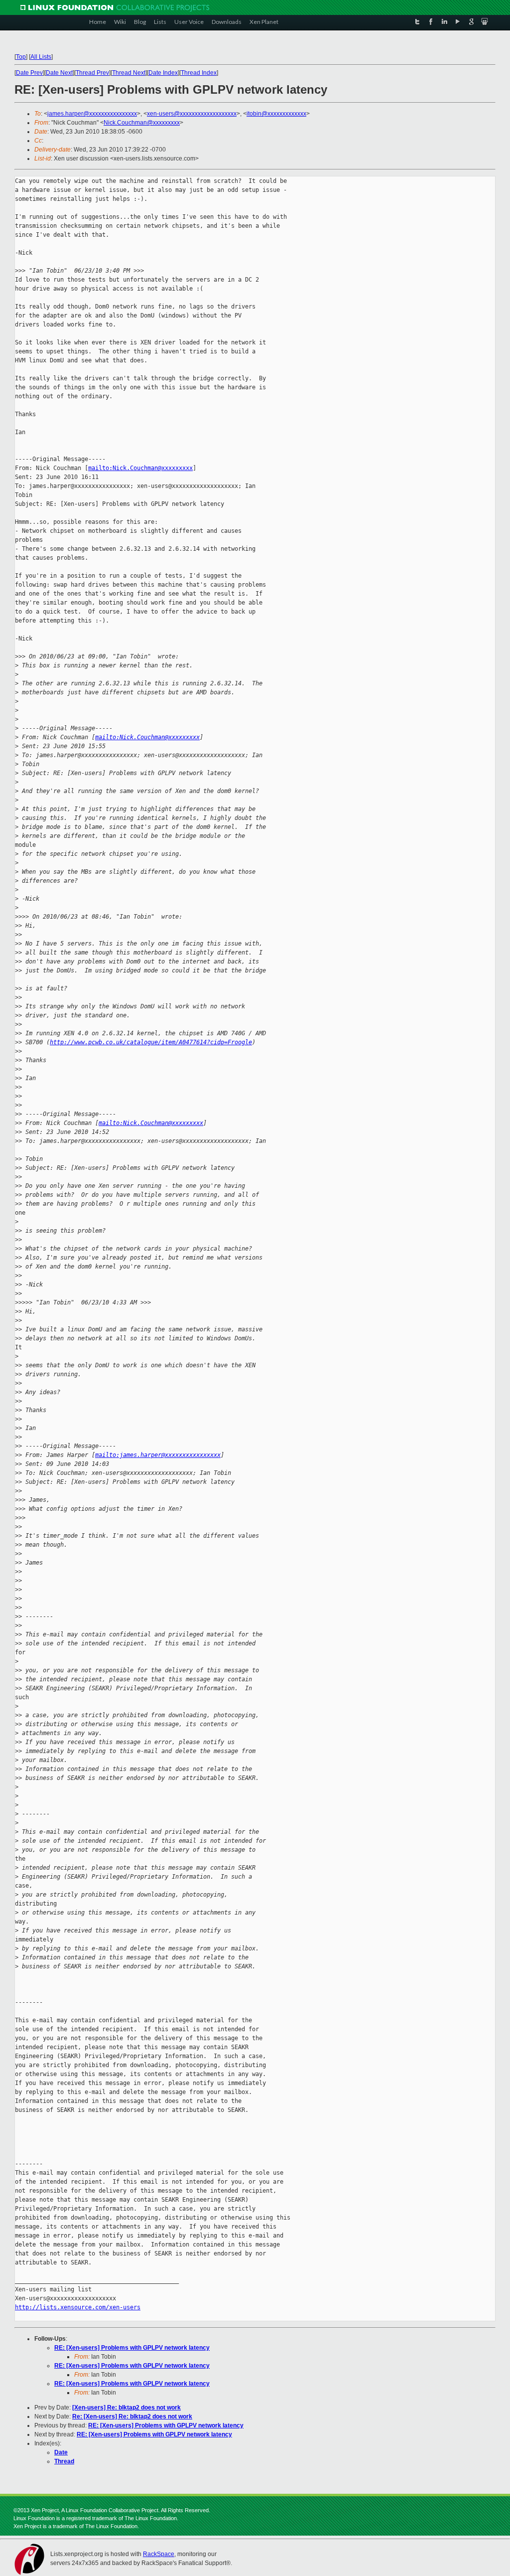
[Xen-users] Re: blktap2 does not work (127, 2408)
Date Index (163, 73)
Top (21, 57)
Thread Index (199, 73)
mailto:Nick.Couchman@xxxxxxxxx (140, 468)
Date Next (59, 73)
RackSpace (159, 2554)
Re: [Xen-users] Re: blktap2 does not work (132, 2416)
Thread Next (129, 73)
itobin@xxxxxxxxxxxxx (276, 114)
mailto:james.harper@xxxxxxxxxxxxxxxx (158, 1455)
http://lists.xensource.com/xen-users (78, 2307)
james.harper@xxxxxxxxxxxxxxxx (92, 114)
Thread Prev (92, 73)
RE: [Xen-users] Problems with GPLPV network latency (132, 2348)
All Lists (41, 57)
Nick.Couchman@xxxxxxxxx (142, 123)
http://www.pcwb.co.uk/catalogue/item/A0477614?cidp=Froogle (151, 1042)
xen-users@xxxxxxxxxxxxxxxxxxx (192, 114)
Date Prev (29, 73)
